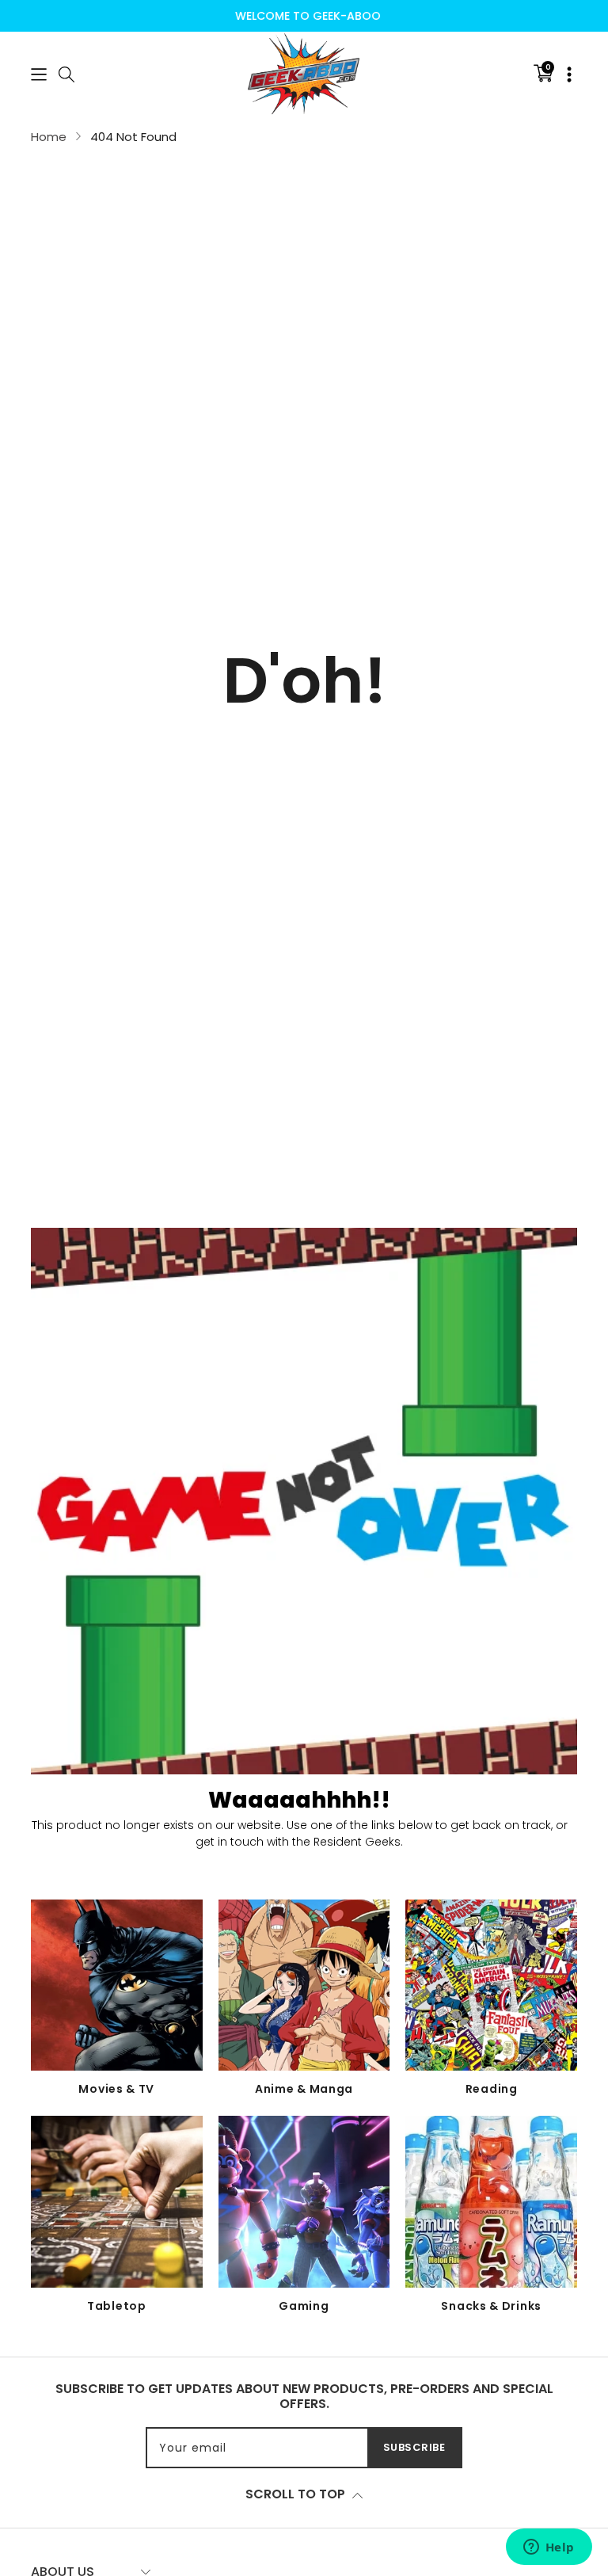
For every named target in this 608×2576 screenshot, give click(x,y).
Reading (492, 2089)
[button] (39, 73)
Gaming (304, 2306)
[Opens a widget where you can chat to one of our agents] (549, 2548)
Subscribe (414, 2447)
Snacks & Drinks (491, 2306)
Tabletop (117, 2306)
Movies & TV (116, 2089)
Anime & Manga (304, 2089)
